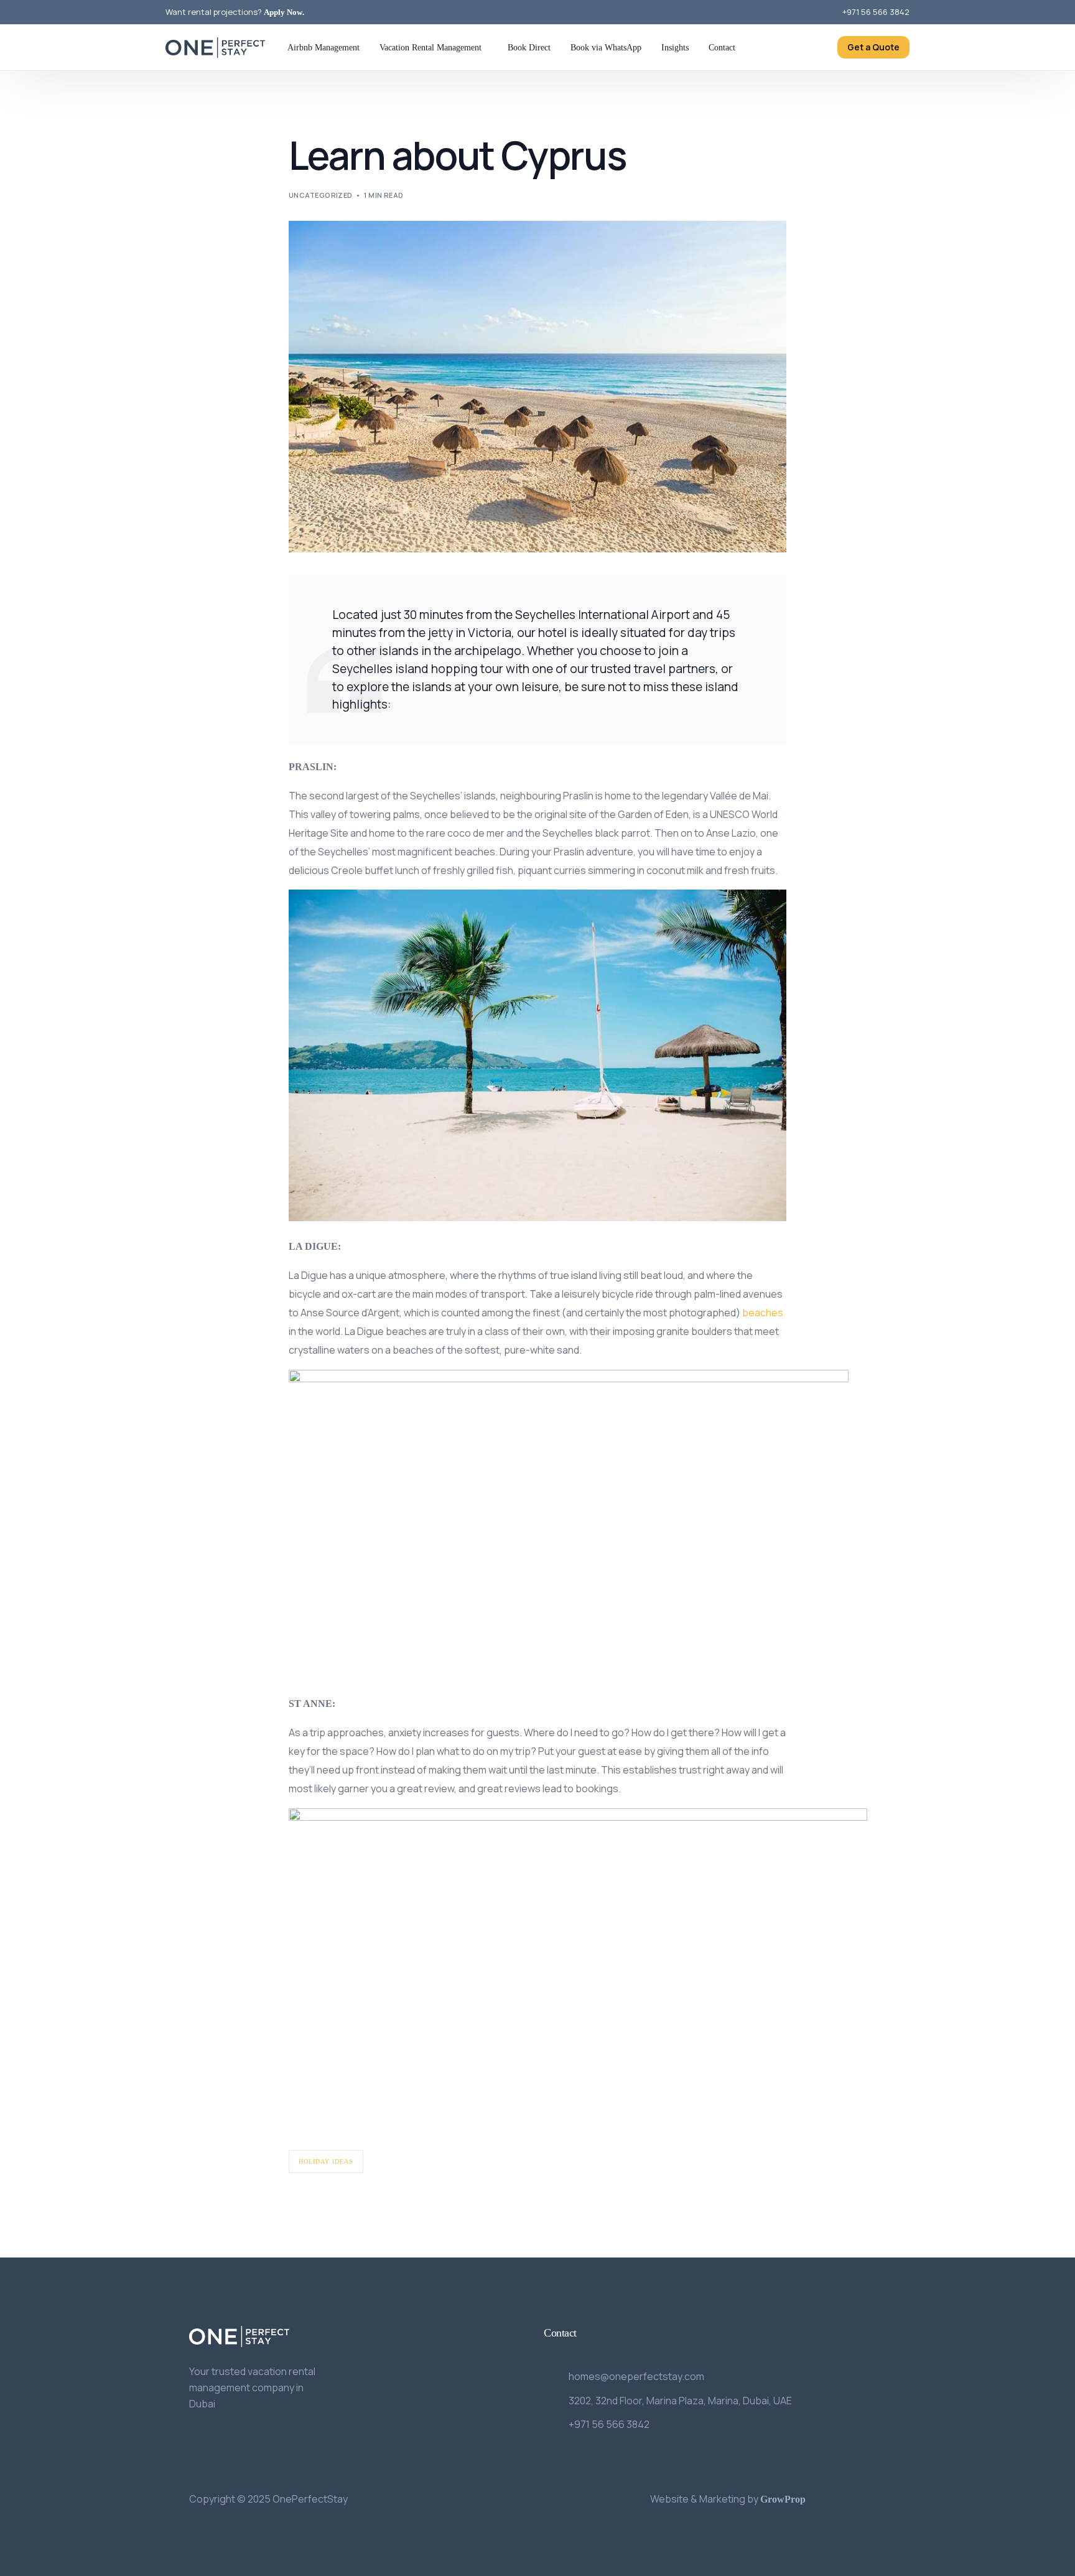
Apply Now (283, 12)
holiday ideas (326, 2161)
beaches (763, 1313)
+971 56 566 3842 (876, 12)
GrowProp (783, 2499)
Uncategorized (321, 195)
